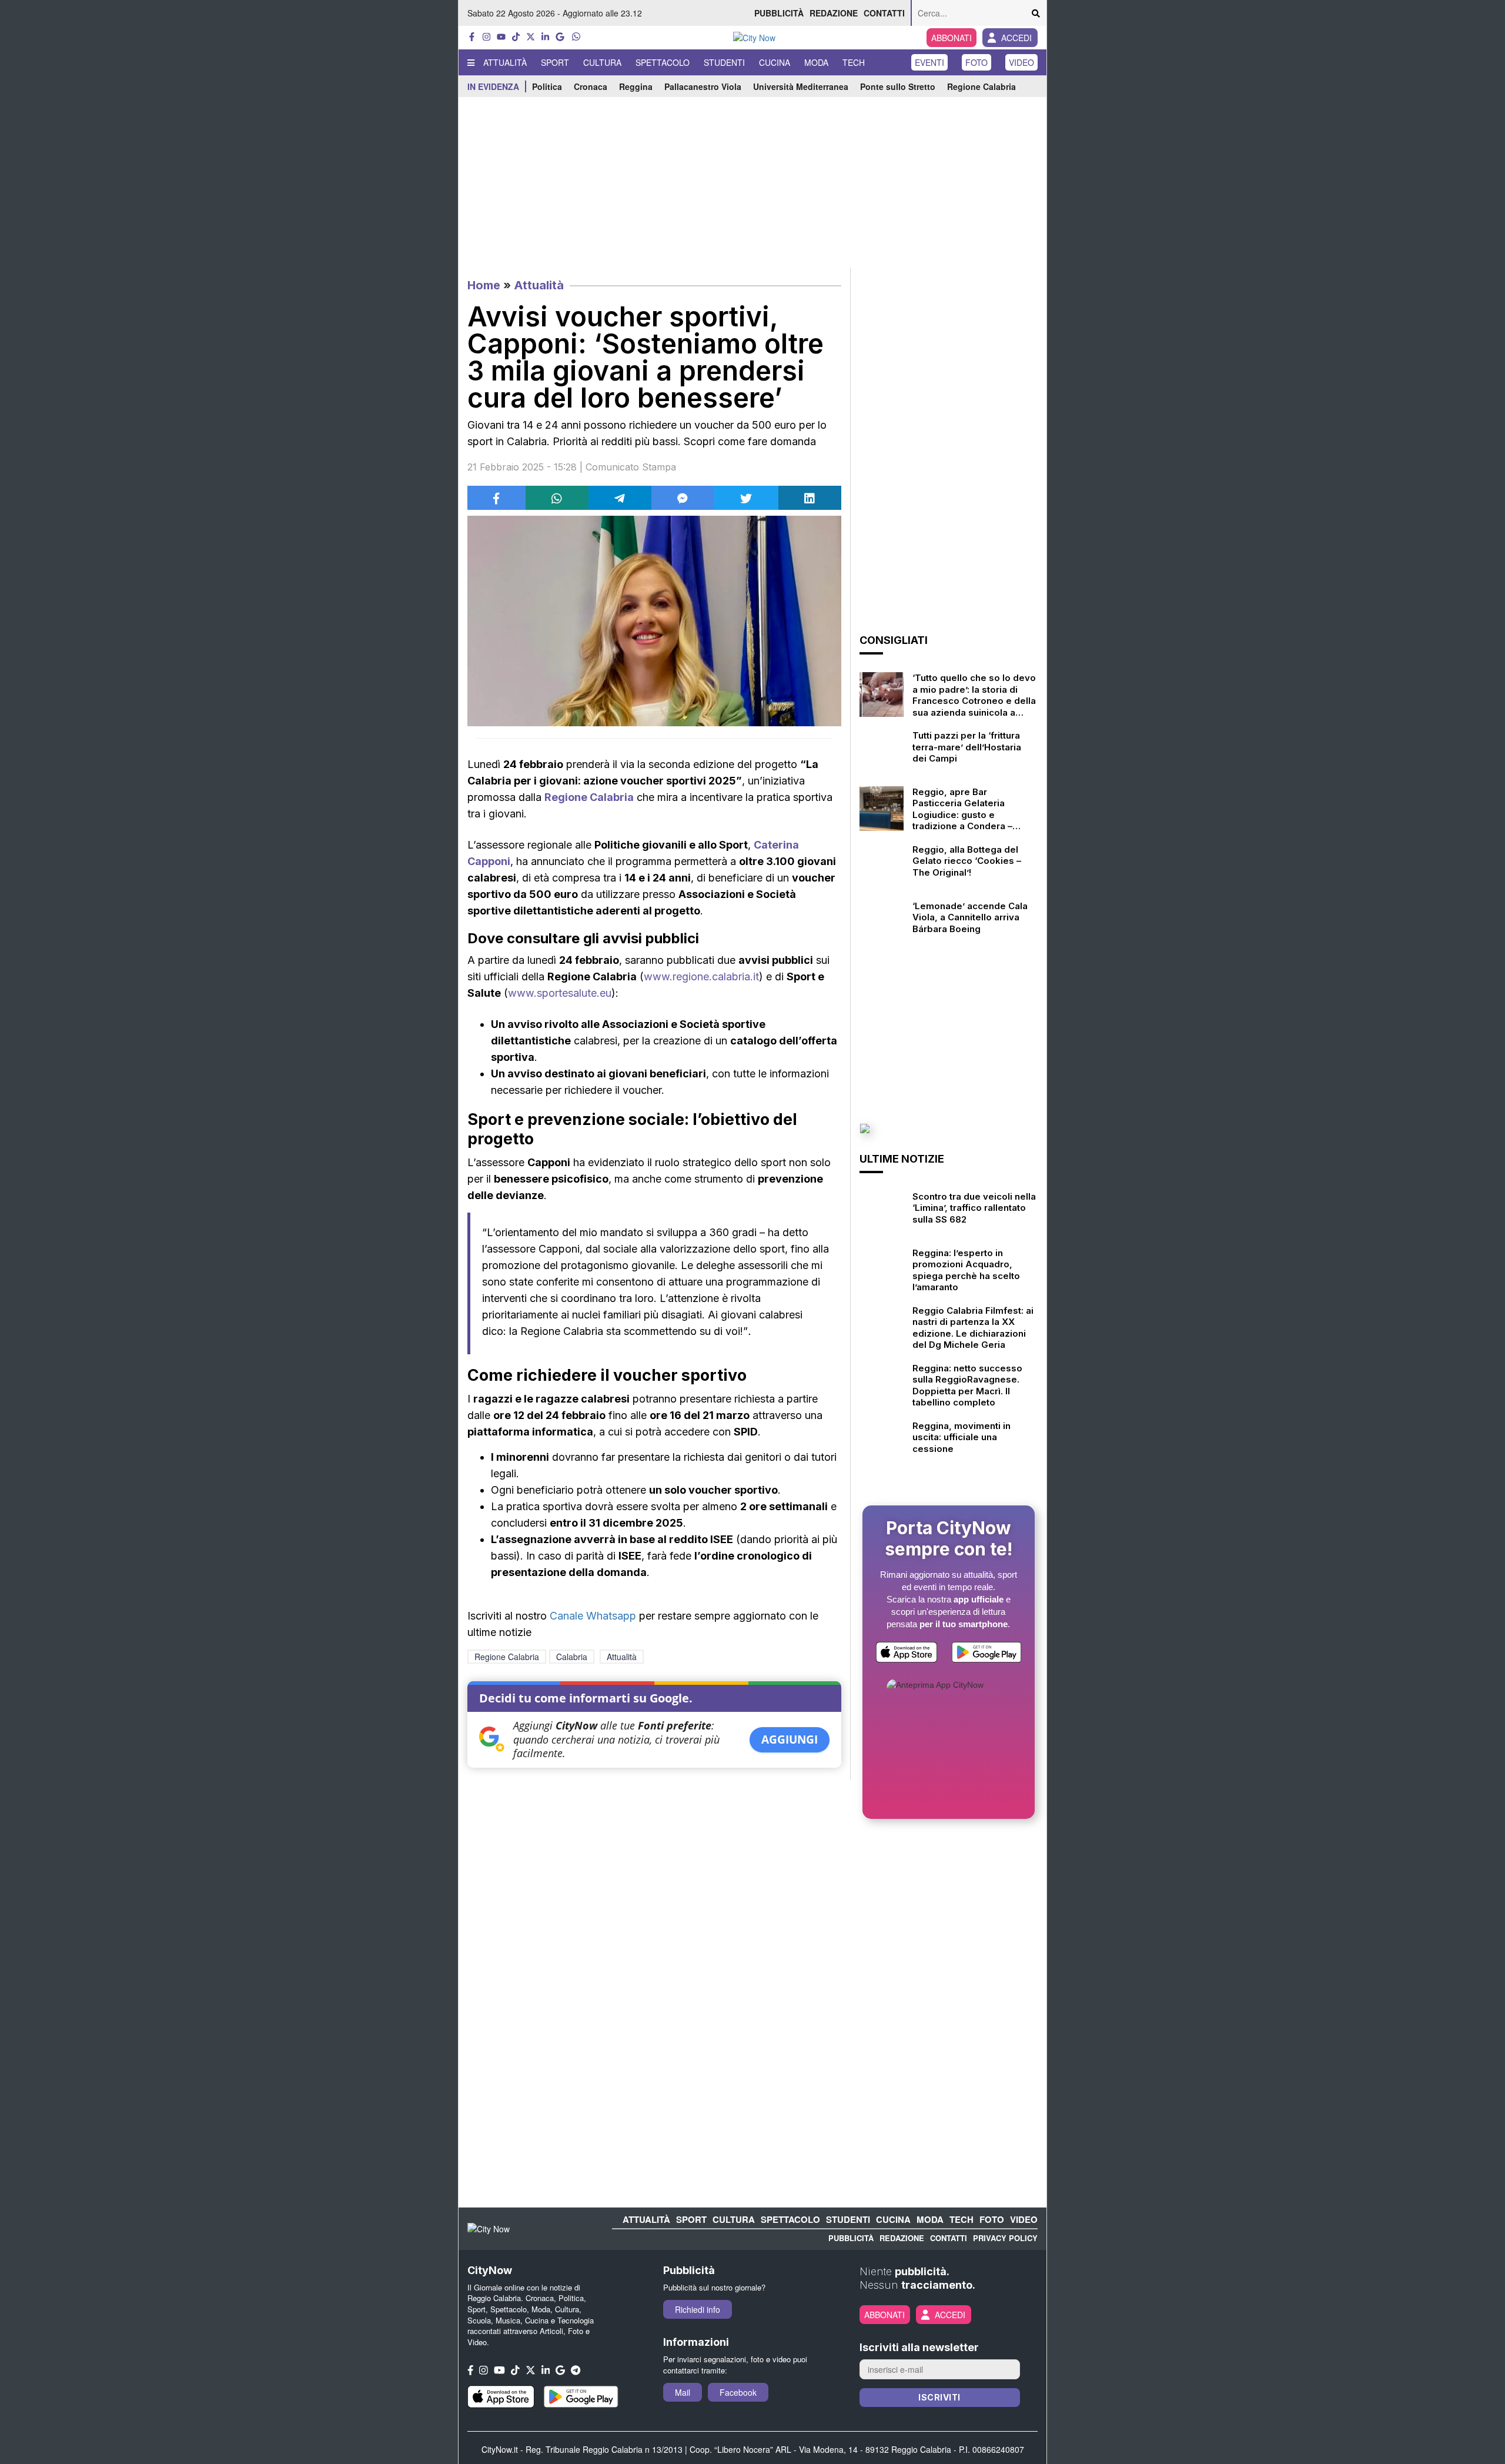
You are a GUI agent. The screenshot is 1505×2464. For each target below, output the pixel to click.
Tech (854, 62)
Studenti (724, 62)
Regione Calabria (981, 86)
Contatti (884, 13)
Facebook (738, 2392)
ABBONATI (952, 38)
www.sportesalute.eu (560, 993)
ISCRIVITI (939, 2397)
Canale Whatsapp (593, 1616)
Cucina (775, 62)
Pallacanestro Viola (703, 86)
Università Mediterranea (801, 86)
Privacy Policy (1005, 2238)
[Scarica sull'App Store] (907, 1655)
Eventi (929, 62)
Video (1021, 62)
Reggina (636, 86)
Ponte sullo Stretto (898, 86)
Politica (547, 86)
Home (484, 285)
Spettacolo (663, 62)
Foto (976, 62)
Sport (555, 62)
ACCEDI (1016, 38)
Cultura (602, 62)
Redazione (834, 13)
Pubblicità (779, 13)
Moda (816, 62)
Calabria (572, 1657)
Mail (683, 2392)
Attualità (505, 62)
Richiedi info (698, 2309)
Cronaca (591, 86)
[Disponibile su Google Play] (986, 1655)
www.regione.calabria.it (701, 976)
